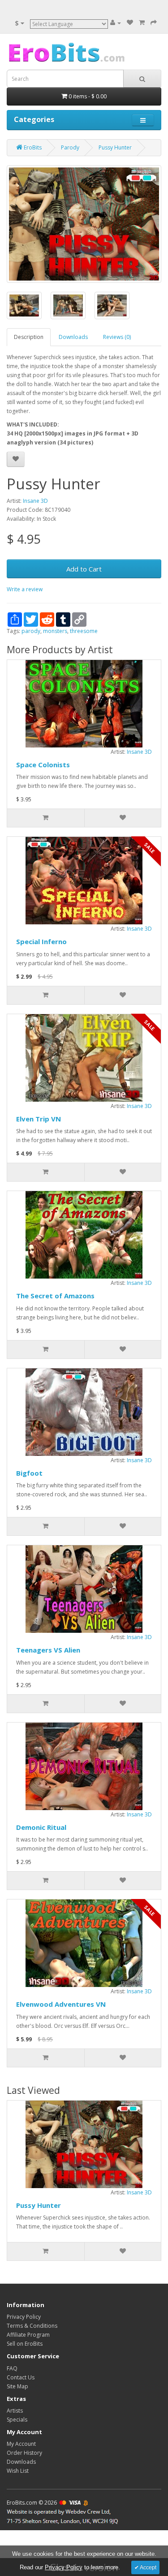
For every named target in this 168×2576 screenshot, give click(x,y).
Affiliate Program (28, 2335)
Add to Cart (84, 569)
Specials (17, 2420)
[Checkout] (154, 23)
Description (29, 337)
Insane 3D (35, 501)
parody (31, 631)
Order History (24, 2453)
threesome (84, 631)
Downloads (73, 337)
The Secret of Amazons (55, 1296)
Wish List (18, 2471)
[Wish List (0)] (130, 23)
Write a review (25, 589)
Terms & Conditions (32, 2326)
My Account (21, 2444)
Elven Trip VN (39, 1119)
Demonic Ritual (41, 1827)
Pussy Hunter (39, 2205)
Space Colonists (43, 765)
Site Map (17, 2386)
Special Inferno (41, 941)
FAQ (12, 2368)
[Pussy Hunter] (84, 224)
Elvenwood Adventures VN (61, 2004)
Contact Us (21, 2377)
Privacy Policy (24, 2317)
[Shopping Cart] (142, 23)
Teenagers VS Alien (48, 1650)
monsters (55, 631)
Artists (15, 2411)
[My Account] (116, 23)
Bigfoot (29, 1473)
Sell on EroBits (25, 2344)
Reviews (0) (117, 337)
